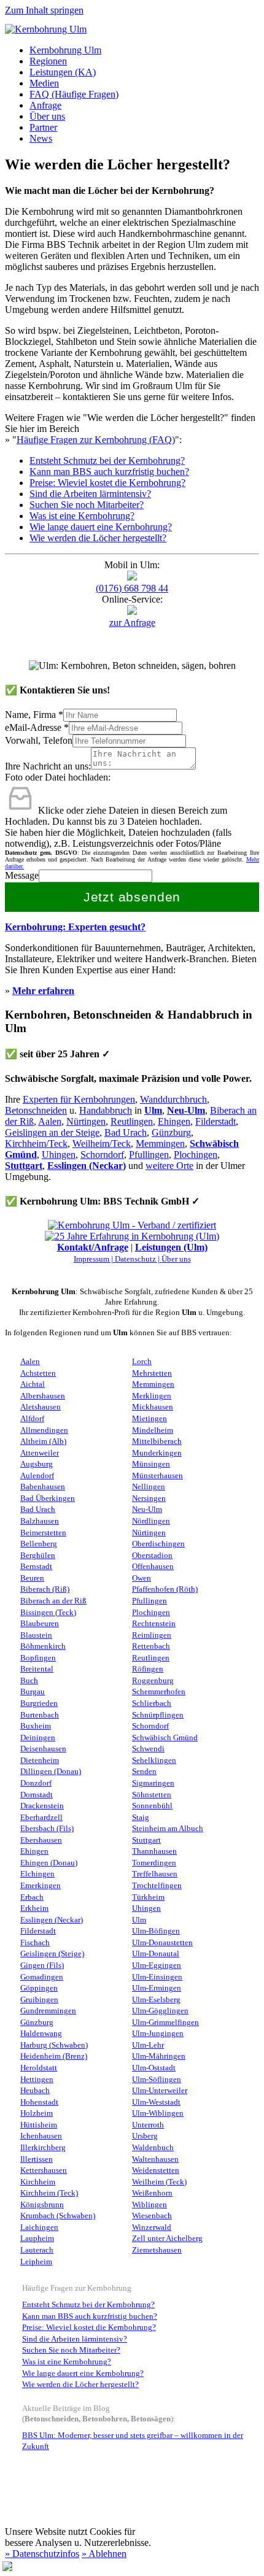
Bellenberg (39, 1544)
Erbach (32, 1897)
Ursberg (145, 2136)
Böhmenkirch (43, 1646)
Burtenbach (40, 1715)
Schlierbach (152, 1703)
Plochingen (196, 1155)
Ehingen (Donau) (49, 1863)
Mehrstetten (152, 1373)
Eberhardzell (41, 1818)
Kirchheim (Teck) (49, 2193)
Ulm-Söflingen (157, 2080)
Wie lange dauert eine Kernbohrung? (101, 527)
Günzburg (171, 1132)
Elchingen (37, 1874)
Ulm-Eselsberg (156, 2000)
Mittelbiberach (157, 1441)
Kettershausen (44, 2170)
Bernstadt (36, 1567)
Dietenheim (40, 1760)
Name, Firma (34, 715)
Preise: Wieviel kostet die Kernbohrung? (107, 483)
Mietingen (149, 1419)
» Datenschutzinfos (42, 2554)
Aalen (50, 1121)
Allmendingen (44, 1430)
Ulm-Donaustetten (162, 1943)
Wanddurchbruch (173, 1099)
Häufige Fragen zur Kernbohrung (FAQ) (96, 440)
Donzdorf (36, 1783)
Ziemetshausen (157, 2250)
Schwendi (148, 1749)
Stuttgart (24, 1166)
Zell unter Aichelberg (167, 2239)
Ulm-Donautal (156, 1954)
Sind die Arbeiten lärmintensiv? (90, 494)
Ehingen (174, 1121)
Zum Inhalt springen (44, 10)
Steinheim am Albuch (168, 1829)
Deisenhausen (43, 1749)
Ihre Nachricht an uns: (48, 766)
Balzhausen (40, 1521)
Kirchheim (38, 2182)
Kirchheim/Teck (36, 1143)
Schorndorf (102, 1155)
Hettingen (37, 2080)
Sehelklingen (154, 1760)
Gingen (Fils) (42, 1965)
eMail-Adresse (37, 727)
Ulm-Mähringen (159, 2056)
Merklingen (152, 1396)
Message (22, 875)
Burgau (33, 1692)
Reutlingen (132, 1121)
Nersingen (149, 1498)
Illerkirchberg (43, 2148)
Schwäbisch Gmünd (165, 1738)
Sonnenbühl (152, 1806)
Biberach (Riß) (45, 1589)
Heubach (35, 2091)
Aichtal (33, 1384)
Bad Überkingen (48, 1498)
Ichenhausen (41, 2136)
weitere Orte (169, 1166)
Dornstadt (37, 1795)
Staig (141, 1818)
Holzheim (37, 2113)
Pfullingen (149, 1155)
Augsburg (37, 1464)
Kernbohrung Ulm (65, 50)
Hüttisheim (39, 2125)
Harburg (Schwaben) (54, 2045)
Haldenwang (41, 2034)
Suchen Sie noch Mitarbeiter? (87, 505)
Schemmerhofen (159, 1692)
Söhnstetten (152, 1795)
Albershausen (43, 1396)
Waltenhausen (155, 2159)
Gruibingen (39, 2000)
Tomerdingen (154, 1863)
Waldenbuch (153, 2148)
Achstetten (38, 1373)
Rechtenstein (154, 1624)
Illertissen (37, 2159)
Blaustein (36, 1635)
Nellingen (149, 1487)
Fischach (35, 1943)
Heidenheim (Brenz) (54, 2056)
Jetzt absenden (132, 897)
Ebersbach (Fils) (47, 1829)
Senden (144, 1772)
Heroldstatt (39, 2068)
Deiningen (38, 1738)
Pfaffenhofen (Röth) (165, 1589)
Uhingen (59, 1155)
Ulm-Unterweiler (160, 2091)
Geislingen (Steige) (52, 1954)
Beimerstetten (43, 1533)
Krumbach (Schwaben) (58, 2216)
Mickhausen (153, 1407)
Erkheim (34, 1908)
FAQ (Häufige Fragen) (74, 94)
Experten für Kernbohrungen (79, 1099)
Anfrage (45, 105)
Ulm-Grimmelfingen (165, 2023)
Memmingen (160, 1143)
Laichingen (39, 2227)
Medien (44, 83)
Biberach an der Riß (53, 1601)
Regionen (48, 61)
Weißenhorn (152, 2193)
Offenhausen (153, 1567)
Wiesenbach (152, 2216)
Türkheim (148, 1897)
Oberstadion (152, 1556)
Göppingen (39, 1988)
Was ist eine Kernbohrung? (82, 516)
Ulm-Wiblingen (158, 2113)
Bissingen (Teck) (48, 1613)
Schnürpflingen (158, 1715)
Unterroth (148, 2125)
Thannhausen (154, 1851)
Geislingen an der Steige (52, 1132)
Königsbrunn (42, 2205)
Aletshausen (41, 1407)
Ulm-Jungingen (158, 2034)
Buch (29, 1681)
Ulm (153, 1110)
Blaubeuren (40, 1624)
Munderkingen (157, 1453)
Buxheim (36, 1726)
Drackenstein (42, 1806)
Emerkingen (41, 1886)
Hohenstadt (39, 2102)
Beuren (32, 1578)
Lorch (142, 1362)
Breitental (37, 1669)
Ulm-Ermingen (157, 1988)
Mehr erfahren (43, 991)
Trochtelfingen (157, 1886)
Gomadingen (42, 1977)
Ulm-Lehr (148, 2045)
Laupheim (37, 2239)
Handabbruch (106, 1110)
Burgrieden (39, 1703)
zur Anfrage (132, 623)
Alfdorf (32, 1419)
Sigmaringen (153, 1783)
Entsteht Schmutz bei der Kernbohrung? (107, 461)
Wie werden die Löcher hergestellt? (98, 538)
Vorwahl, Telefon (39, 740)
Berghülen (38, 1556)
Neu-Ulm (147, 1510)
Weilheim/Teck (102, 1143)
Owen (142, 1578)
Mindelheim (153, 1430)
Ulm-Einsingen (157, 1977)
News (41, 138)
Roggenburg (153, 1681)
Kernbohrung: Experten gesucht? (75, 927)
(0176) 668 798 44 (132, 588)
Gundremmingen (48, 2011)
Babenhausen (43, 1487)
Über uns (47, 116)
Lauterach (37, 2250)
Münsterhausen (157, 1476)
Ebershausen (41, 1840)
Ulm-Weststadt (156, 2102)
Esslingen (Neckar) (87, 1166)
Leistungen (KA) (63, 72)
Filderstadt (215, 1121)
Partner (43, 127)
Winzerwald (152, 2227)
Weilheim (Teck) (159, 2182)
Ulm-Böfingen (156, 1931)
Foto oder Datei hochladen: (58, 777)
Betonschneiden (36, 1110)
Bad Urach (126, 1132)
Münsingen (151, 1464)
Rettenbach (151, 1646)
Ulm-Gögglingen (160, 2011)
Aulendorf (37, 1476)
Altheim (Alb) (43, 1441)
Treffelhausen (155, 1874)
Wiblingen (149, 2205)
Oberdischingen (158, 1544)
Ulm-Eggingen (157, 1965)
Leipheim (36, 2262)
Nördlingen (151, 1521)
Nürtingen (86, 1121)
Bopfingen (38, 1658)
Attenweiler (40, 1453)
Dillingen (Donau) (51, 1772)
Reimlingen (152, 1635)
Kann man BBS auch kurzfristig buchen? (109, 472)
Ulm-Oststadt (154, 2068)
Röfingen (148, 1669)
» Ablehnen (104, 2554)
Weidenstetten (156, 2170)
